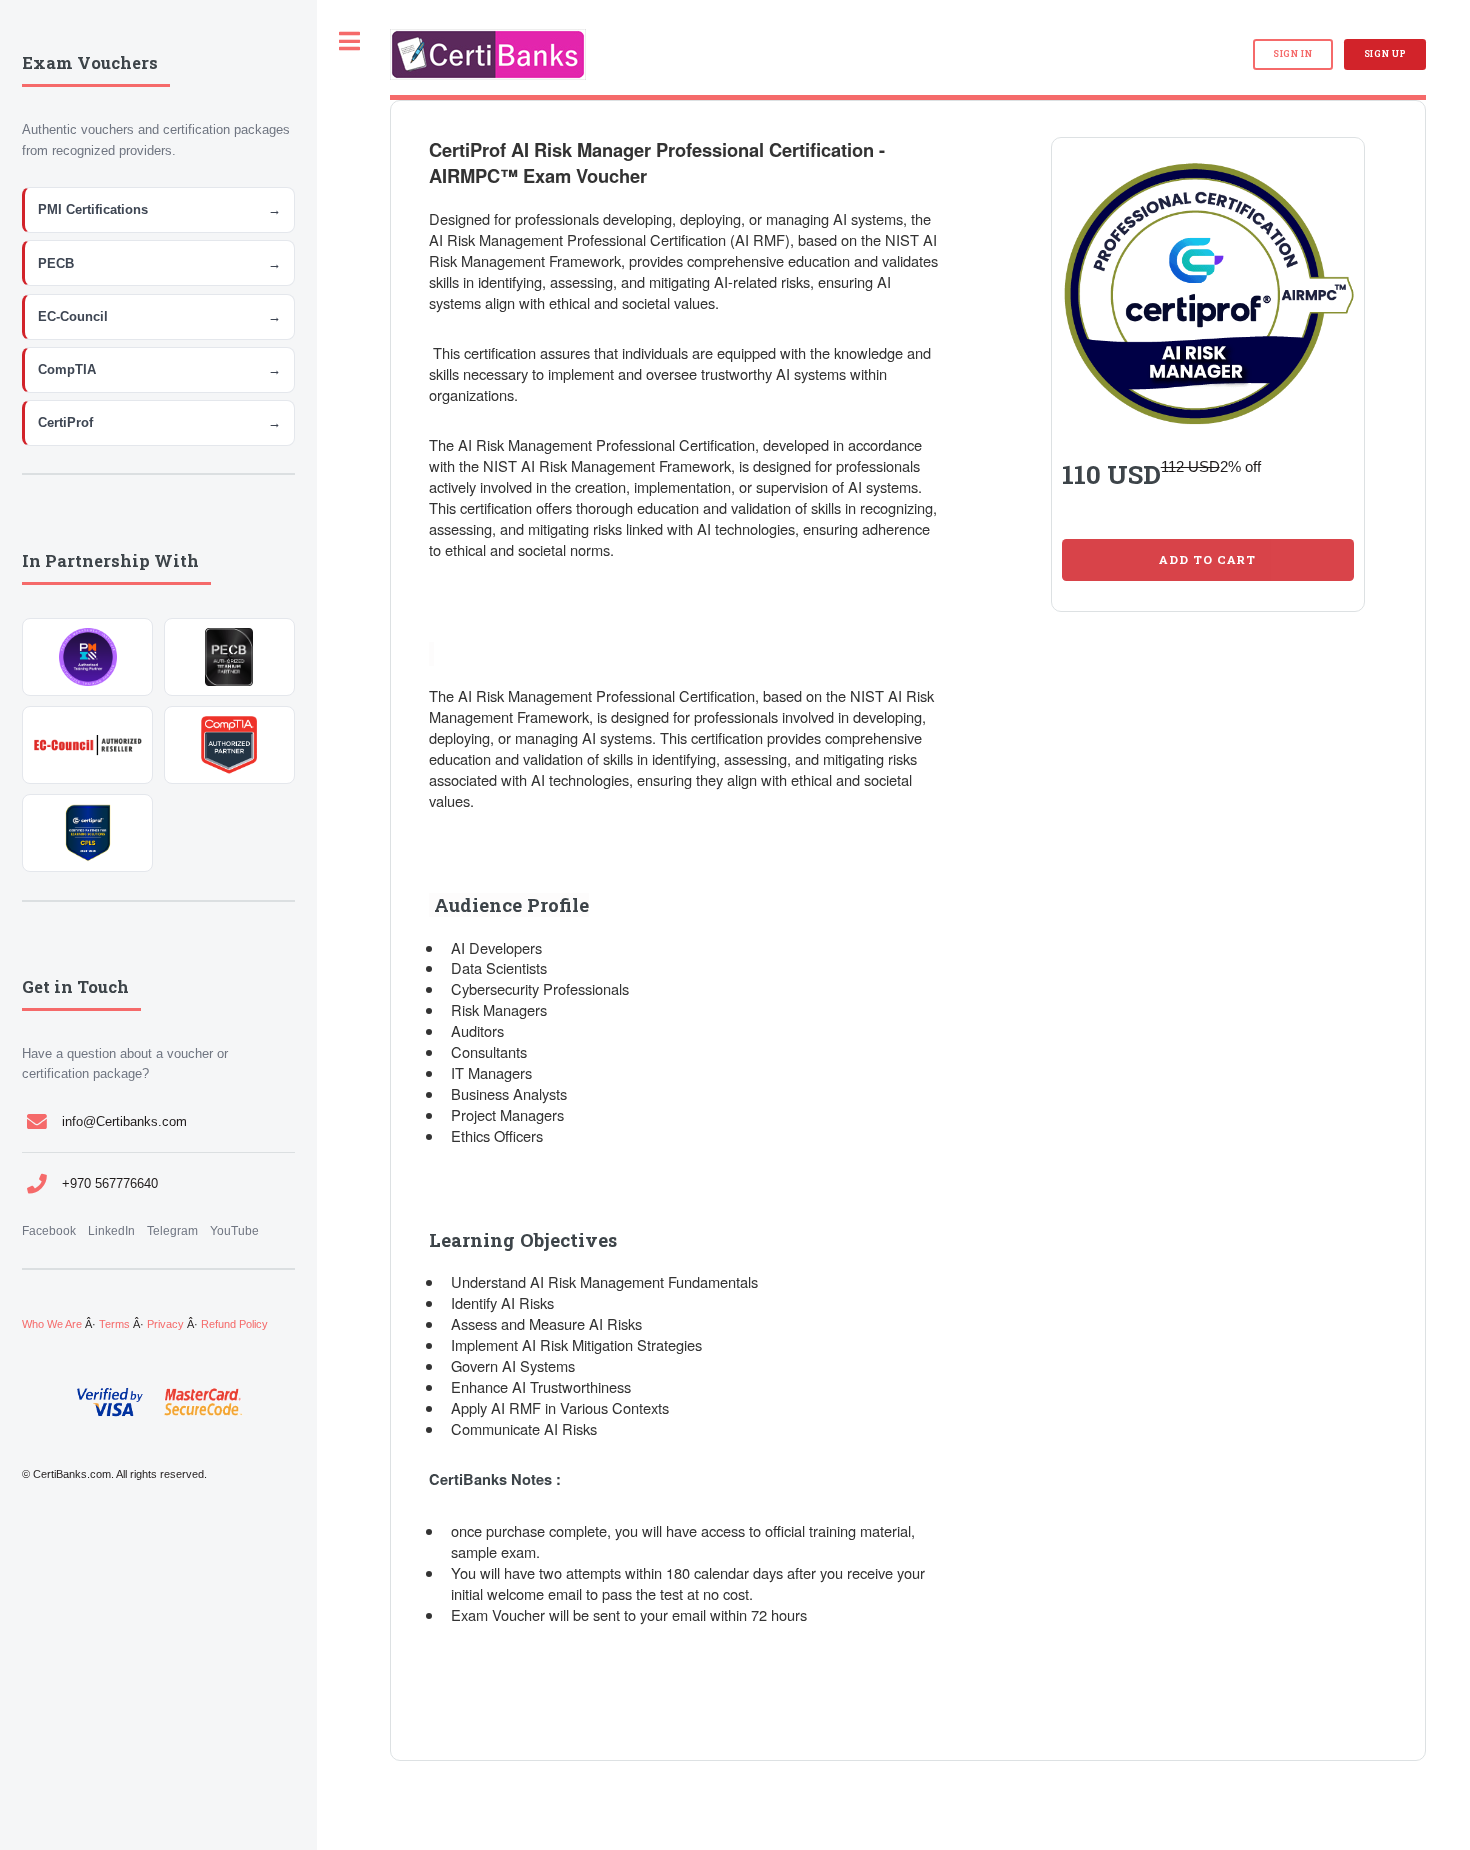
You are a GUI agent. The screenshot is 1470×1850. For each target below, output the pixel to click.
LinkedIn (111, 1230)
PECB (159, 263)
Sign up (1385, 53)
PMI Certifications (159, 209)
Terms (114, 1324)
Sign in (1293, 53)
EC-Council (159, 316)
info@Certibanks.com (124, 1121)
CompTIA (159, 369)
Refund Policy (234, 1324)
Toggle (350, 41)
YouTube (234, 1230)
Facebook (49, 1230)
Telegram (172, 1230)
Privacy (165, 1324)
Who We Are (52, 1324)
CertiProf (159, 422)
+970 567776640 (110, 1183)
